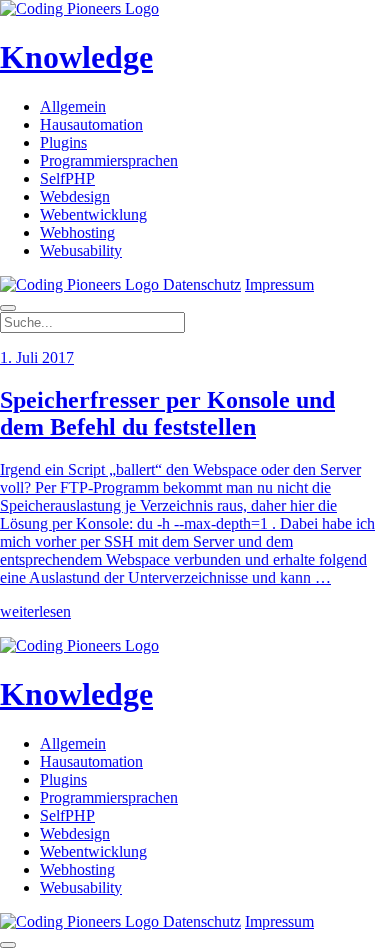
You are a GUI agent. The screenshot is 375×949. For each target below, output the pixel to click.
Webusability (81, 250)
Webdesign (75, 196)
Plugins (63, 142)
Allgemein (73, 106)
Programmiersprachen (109, 160)
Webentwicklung (93, 214)
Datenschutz (202, 284)
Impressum (279, 284)
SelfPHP (67, 178)
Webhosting (77, 232)
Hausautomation (91, 124)
